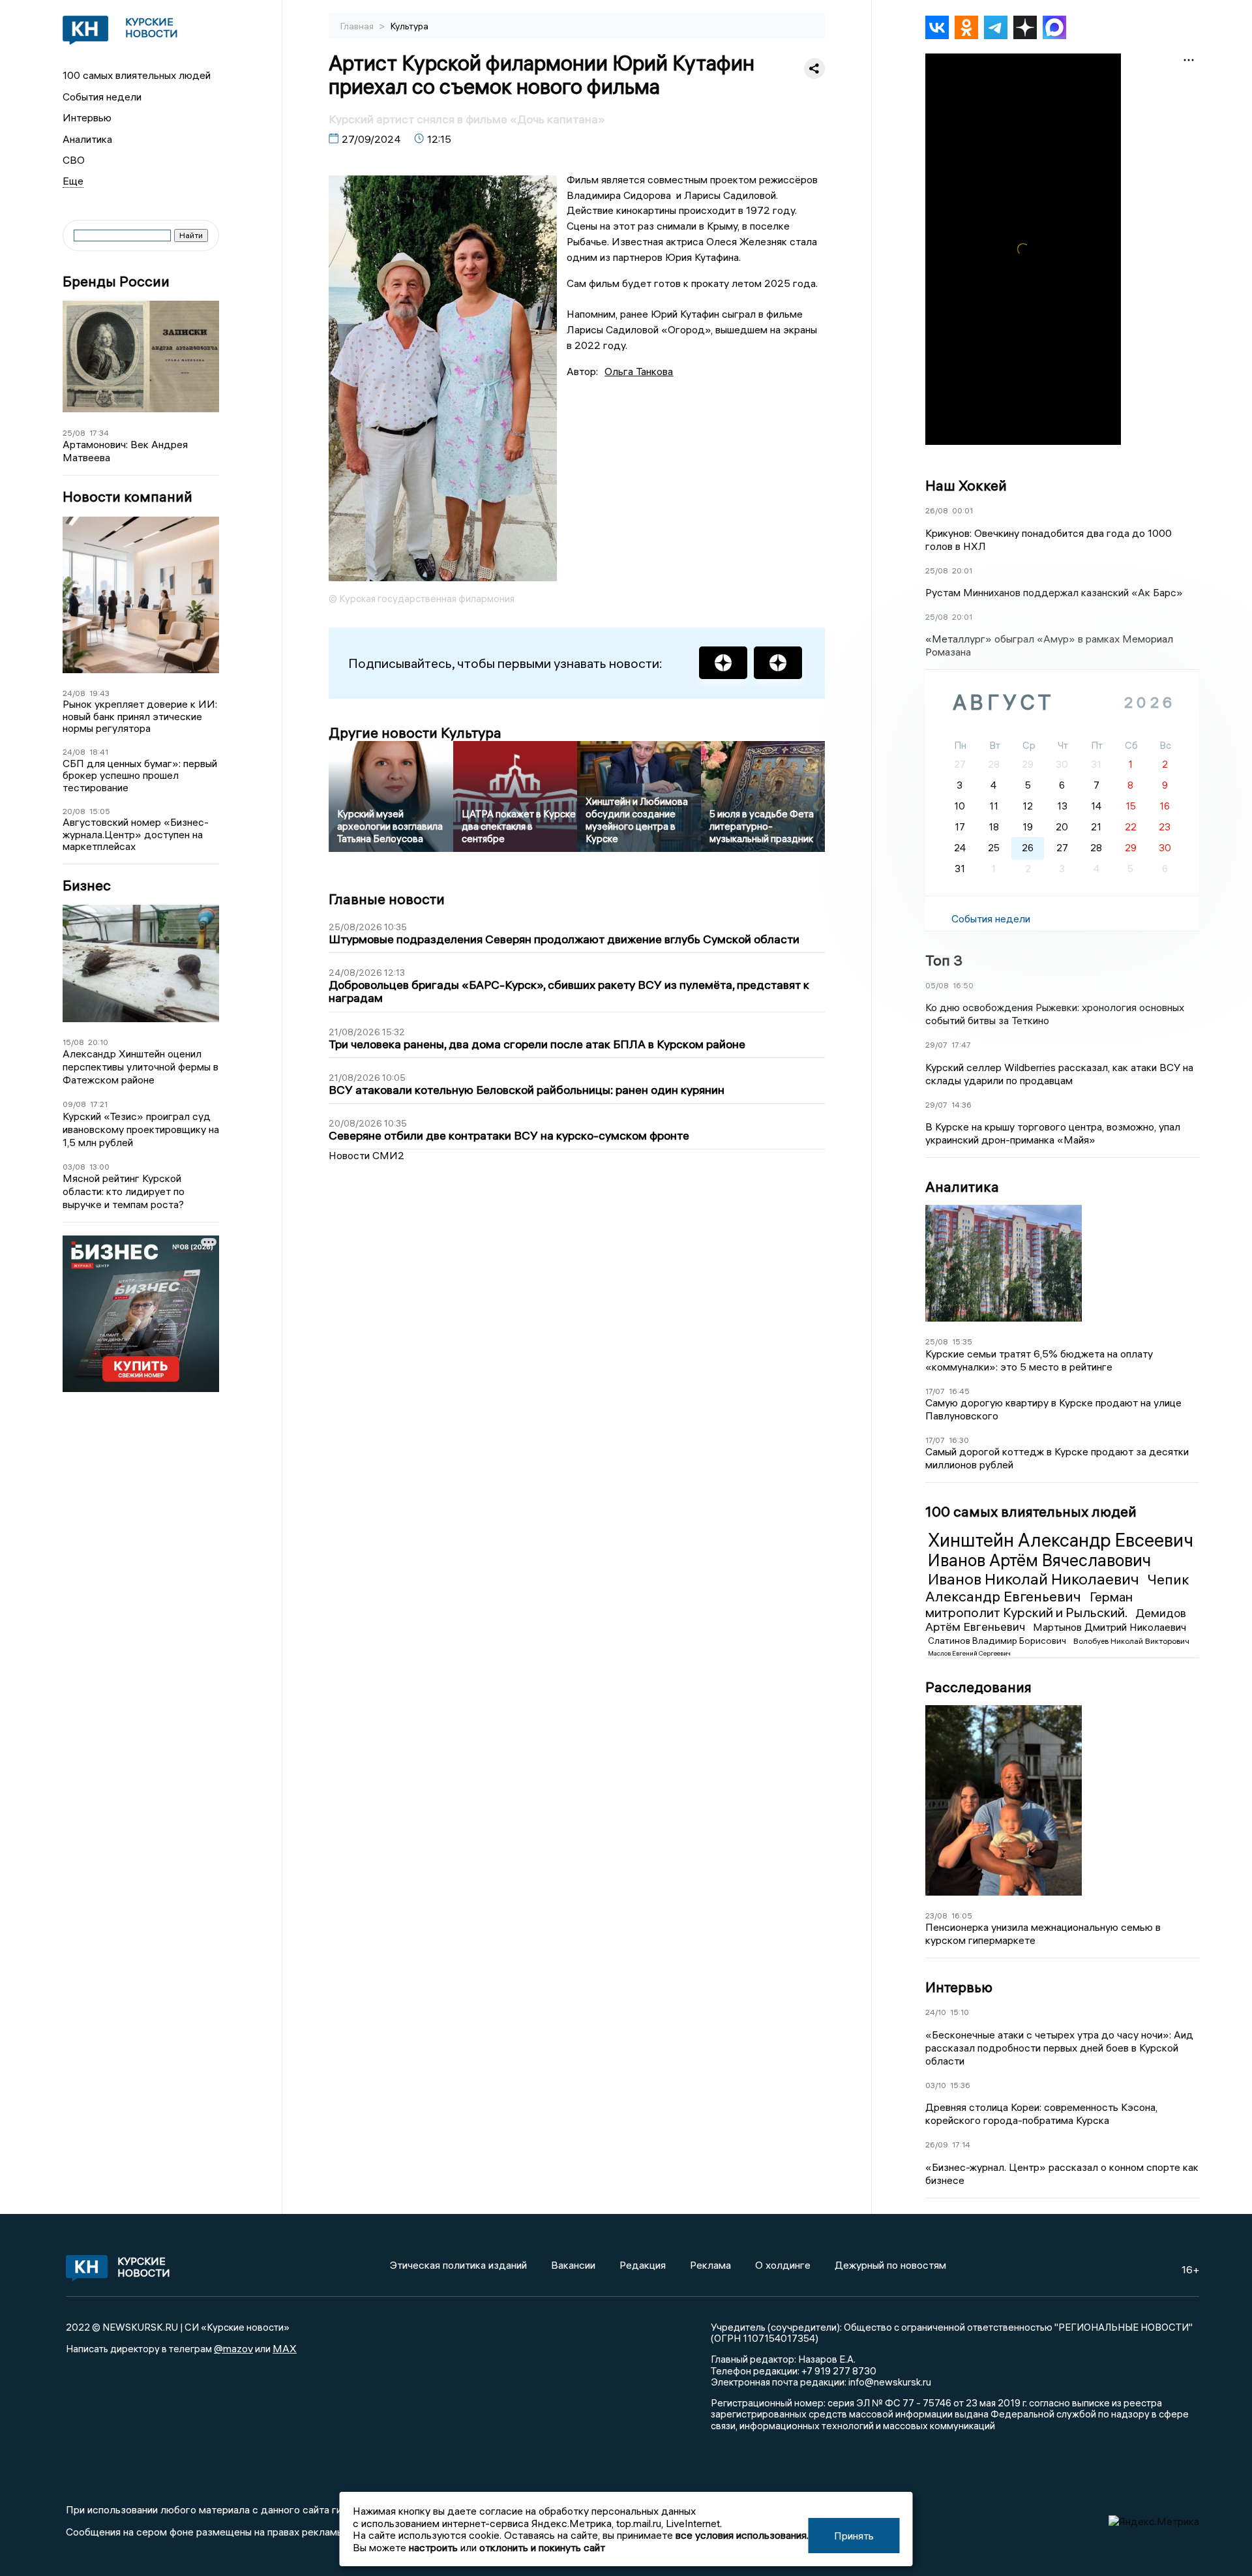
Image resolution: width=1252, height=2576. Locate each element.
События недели (102, 97)
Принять (854, 2536)
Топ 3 (944, 960)
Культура (410, 26)
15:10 (960, 2012)
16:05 (962, 1916)
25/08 (74, 433)
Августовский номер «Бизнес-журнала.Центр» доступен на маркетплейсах (136, 834)
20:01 (962, 570)
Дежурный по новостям (890, 2265)
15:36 (960, 2085)
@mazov (233, 2348)
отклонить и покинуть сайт (542, 2547)
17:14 (961, 2144)
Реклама (710, 2265)
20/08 (74, 811)
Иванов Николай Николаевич (1035, 1579)
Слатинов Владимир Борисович (998, 1641)
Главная (358, 26)
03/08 (74, 1167)
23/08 (936, 1916)
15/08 (73, 1042)
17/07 (935, 1391)
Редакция (643, 2265)
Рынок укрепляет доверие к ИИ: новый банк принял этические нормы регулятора (140, 716)
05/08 (937, 985)
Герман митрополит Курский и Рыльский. (1029, 1604)
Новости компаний (127, 497)
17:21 (99, 1104)
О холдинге (783, 2265)
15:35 (962, 1341)
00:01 (962, 510)
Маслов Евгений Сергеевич (969, 1653)
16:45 (959, 1391)
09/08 (74, 1104)
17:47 (961, 1045)
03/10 (936, 2085)
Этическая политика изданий (458, 2265)
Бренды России (116, 281)
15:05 (100, 811)
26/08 (937, 510)
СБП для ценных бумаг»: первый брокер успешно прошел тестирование (140, 775)
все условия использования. (742, 2535)
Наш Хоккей (966, 485)
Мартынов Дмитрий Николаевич (1110, 1627)
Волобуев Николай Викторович (1131, 1641)
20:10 (98, 1042)
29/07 (936, 1045)
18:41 (99, 752)
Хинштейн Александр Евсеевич (1061, 1540)
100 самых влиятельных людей (137, 75)
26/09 (937, 2144)
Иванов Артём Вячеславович (1039, 1560)
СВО (74, 160)
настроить (433, 2547)
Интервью (87, 117)
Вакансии (573, 2265)
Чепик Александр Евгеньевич (1057, 1588)
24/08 (74, 693)
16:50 (963, 985)
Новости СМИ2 (366, 1155)
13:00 (99, 1167)
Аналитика (87, 139)
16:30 (959, 1440)
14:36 (961, 1105)
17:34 (99, 433)
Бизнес (87, 886)
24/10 (936, 2012)
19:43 (99, 693)
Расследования (978, 1687)
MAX (285, 2348)
